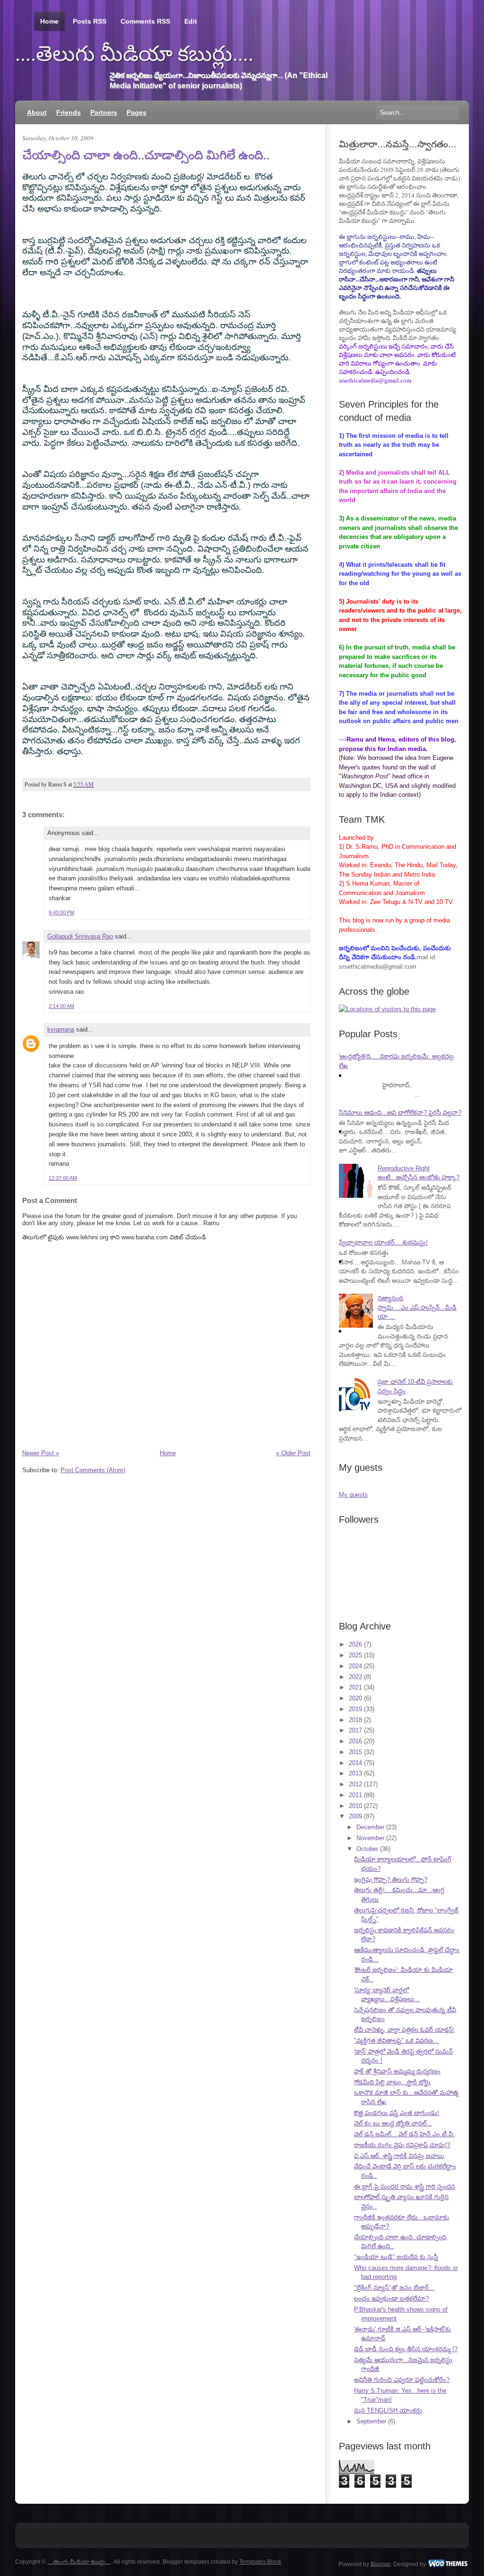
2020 (355, 1698)
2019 (355, 1709)
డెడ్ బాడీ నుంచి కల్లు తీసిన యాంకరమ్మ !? (406, 2349)
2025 (355, 1655)
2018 (355, 1720)
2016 (355, 1741)
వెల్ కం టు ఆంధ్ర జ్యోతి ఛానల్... (393, 2123)
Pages (137, 112)
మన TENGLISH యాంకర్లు (388, 2410)
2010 (355, 1806)
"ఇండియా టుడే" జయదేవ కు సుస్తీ (396, 2257)
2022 (355, 1677)
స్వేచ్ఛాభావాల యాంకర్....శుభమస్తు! (383, 1242)
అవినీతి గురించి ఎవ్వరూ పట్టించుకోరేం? (402, 2380)
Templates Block (260, 2562)
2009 (355, 1816)
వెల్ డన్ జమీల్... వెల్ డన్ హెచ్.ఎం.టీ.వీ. (404, 2134)
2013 (355, 1773)
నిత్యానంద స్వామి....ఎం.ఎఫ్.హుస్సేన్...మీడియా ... (417, 1307)
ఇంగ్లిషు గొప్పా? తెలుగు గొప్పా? (391, 1880)
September (371, 2421)
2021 (355, 1687)
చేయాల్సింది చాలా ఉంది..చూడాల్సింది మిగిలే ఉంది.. (146, 155)
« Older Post (293, 1453)
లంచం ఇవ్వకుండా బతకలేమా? (391, 2299)
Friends (69, 112)
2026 (355, 1644)
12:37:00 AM (63, 1178)
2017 (355, 1730)
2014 (355, 1763)
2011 (355, 1795)
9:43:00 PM (61, 913)
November (370, 1838)
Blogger (380, 2564)
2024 (355, 1666)
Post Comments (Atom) (93, 1470)
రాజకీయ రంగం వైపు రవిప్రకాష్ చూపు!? (402, 2145)
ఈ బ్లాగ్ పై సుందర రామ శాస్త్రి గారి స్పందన (405, 2187)
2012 (355, 1784)
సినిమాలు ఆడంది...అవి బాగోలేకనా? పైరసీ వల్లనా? (400, 1113)
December (370, 1827)
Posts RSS (90, 21)
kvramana (61, 1029)
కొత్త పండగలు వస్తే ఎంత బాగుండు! (397, 2113)
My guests (353, 1495)
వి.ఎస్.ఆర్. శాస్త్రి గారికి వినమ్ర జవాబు (399, 2156)
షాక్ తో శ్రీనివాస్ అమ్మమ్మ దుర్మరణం (397, 2071)
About (37, 112)
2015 (355, 1752)
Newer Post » (41, 1453)
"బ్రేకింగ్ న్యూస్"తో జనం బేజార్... (394, 2288)
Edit (191, 21)
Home (49, 21)
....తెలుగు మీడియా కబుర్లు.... (134, 54)
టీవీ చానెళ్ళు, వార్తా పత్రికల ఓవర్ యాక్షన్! (404, 2030)
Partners (104, 112)
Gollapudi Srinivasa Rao (80, 936)
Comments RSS (145, 21)
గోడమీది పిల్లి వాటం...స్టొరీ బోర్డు (392, 2082)
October (367, 1849)
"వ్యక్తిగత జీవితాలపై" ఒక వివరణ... (396, 2041)
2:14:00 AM (61, 1006)
